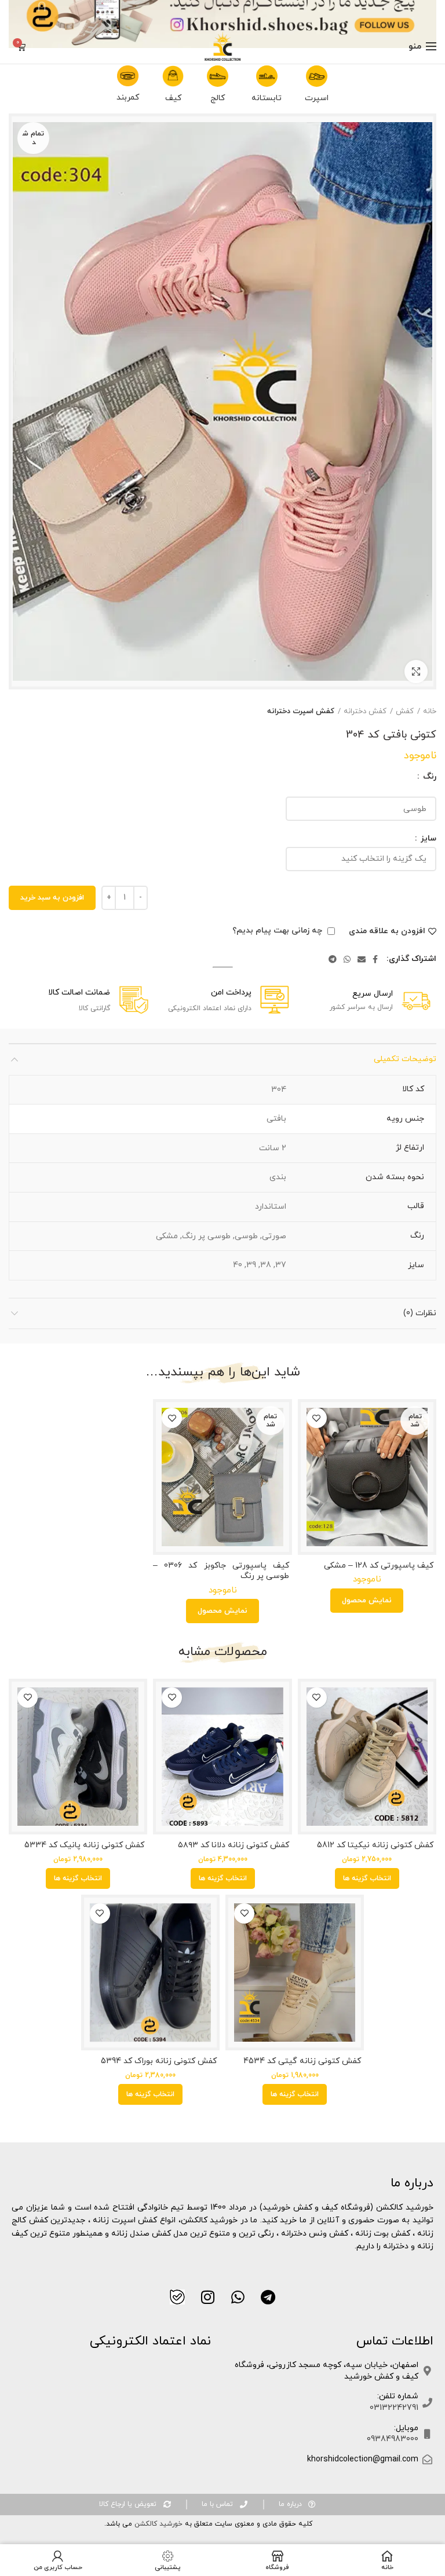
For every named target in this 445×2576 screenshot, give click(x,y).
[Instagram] (207, 2297)
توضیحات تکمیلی (405, 1059)
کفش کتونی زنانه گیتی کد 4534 (302, 2061)
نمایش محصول (367, 1601)
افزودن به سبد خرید (52, 898)
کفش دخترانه (365, 711)
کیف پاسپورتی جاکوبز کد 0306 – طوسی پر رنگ (221, 1571)
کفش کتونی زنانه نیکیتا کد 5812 (375, 1845)
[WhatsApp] (347, 959)
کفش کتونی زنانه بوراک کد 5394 (159, 2061)
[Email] (362, 959)
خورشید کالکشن (157, 2524)
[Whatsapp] (238, 2297)
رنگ (428, 777)
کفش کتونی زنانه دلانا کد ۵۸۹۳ (233, 1845)
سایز (427, 839)
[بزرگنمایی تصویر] (416, 671)
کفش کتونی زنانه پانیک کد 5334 (84, 1845)
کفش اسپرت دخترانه (301, 711)
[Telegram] (333, 959)
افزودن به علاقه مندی (387, 931)
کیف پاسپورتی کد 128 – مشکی (379, 1566)
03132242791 (394, 2408)
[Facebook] (375, 959)
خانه (430, 711)
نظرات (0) (420, 1313)
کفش (405, 711)
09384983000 (393, 2439)
